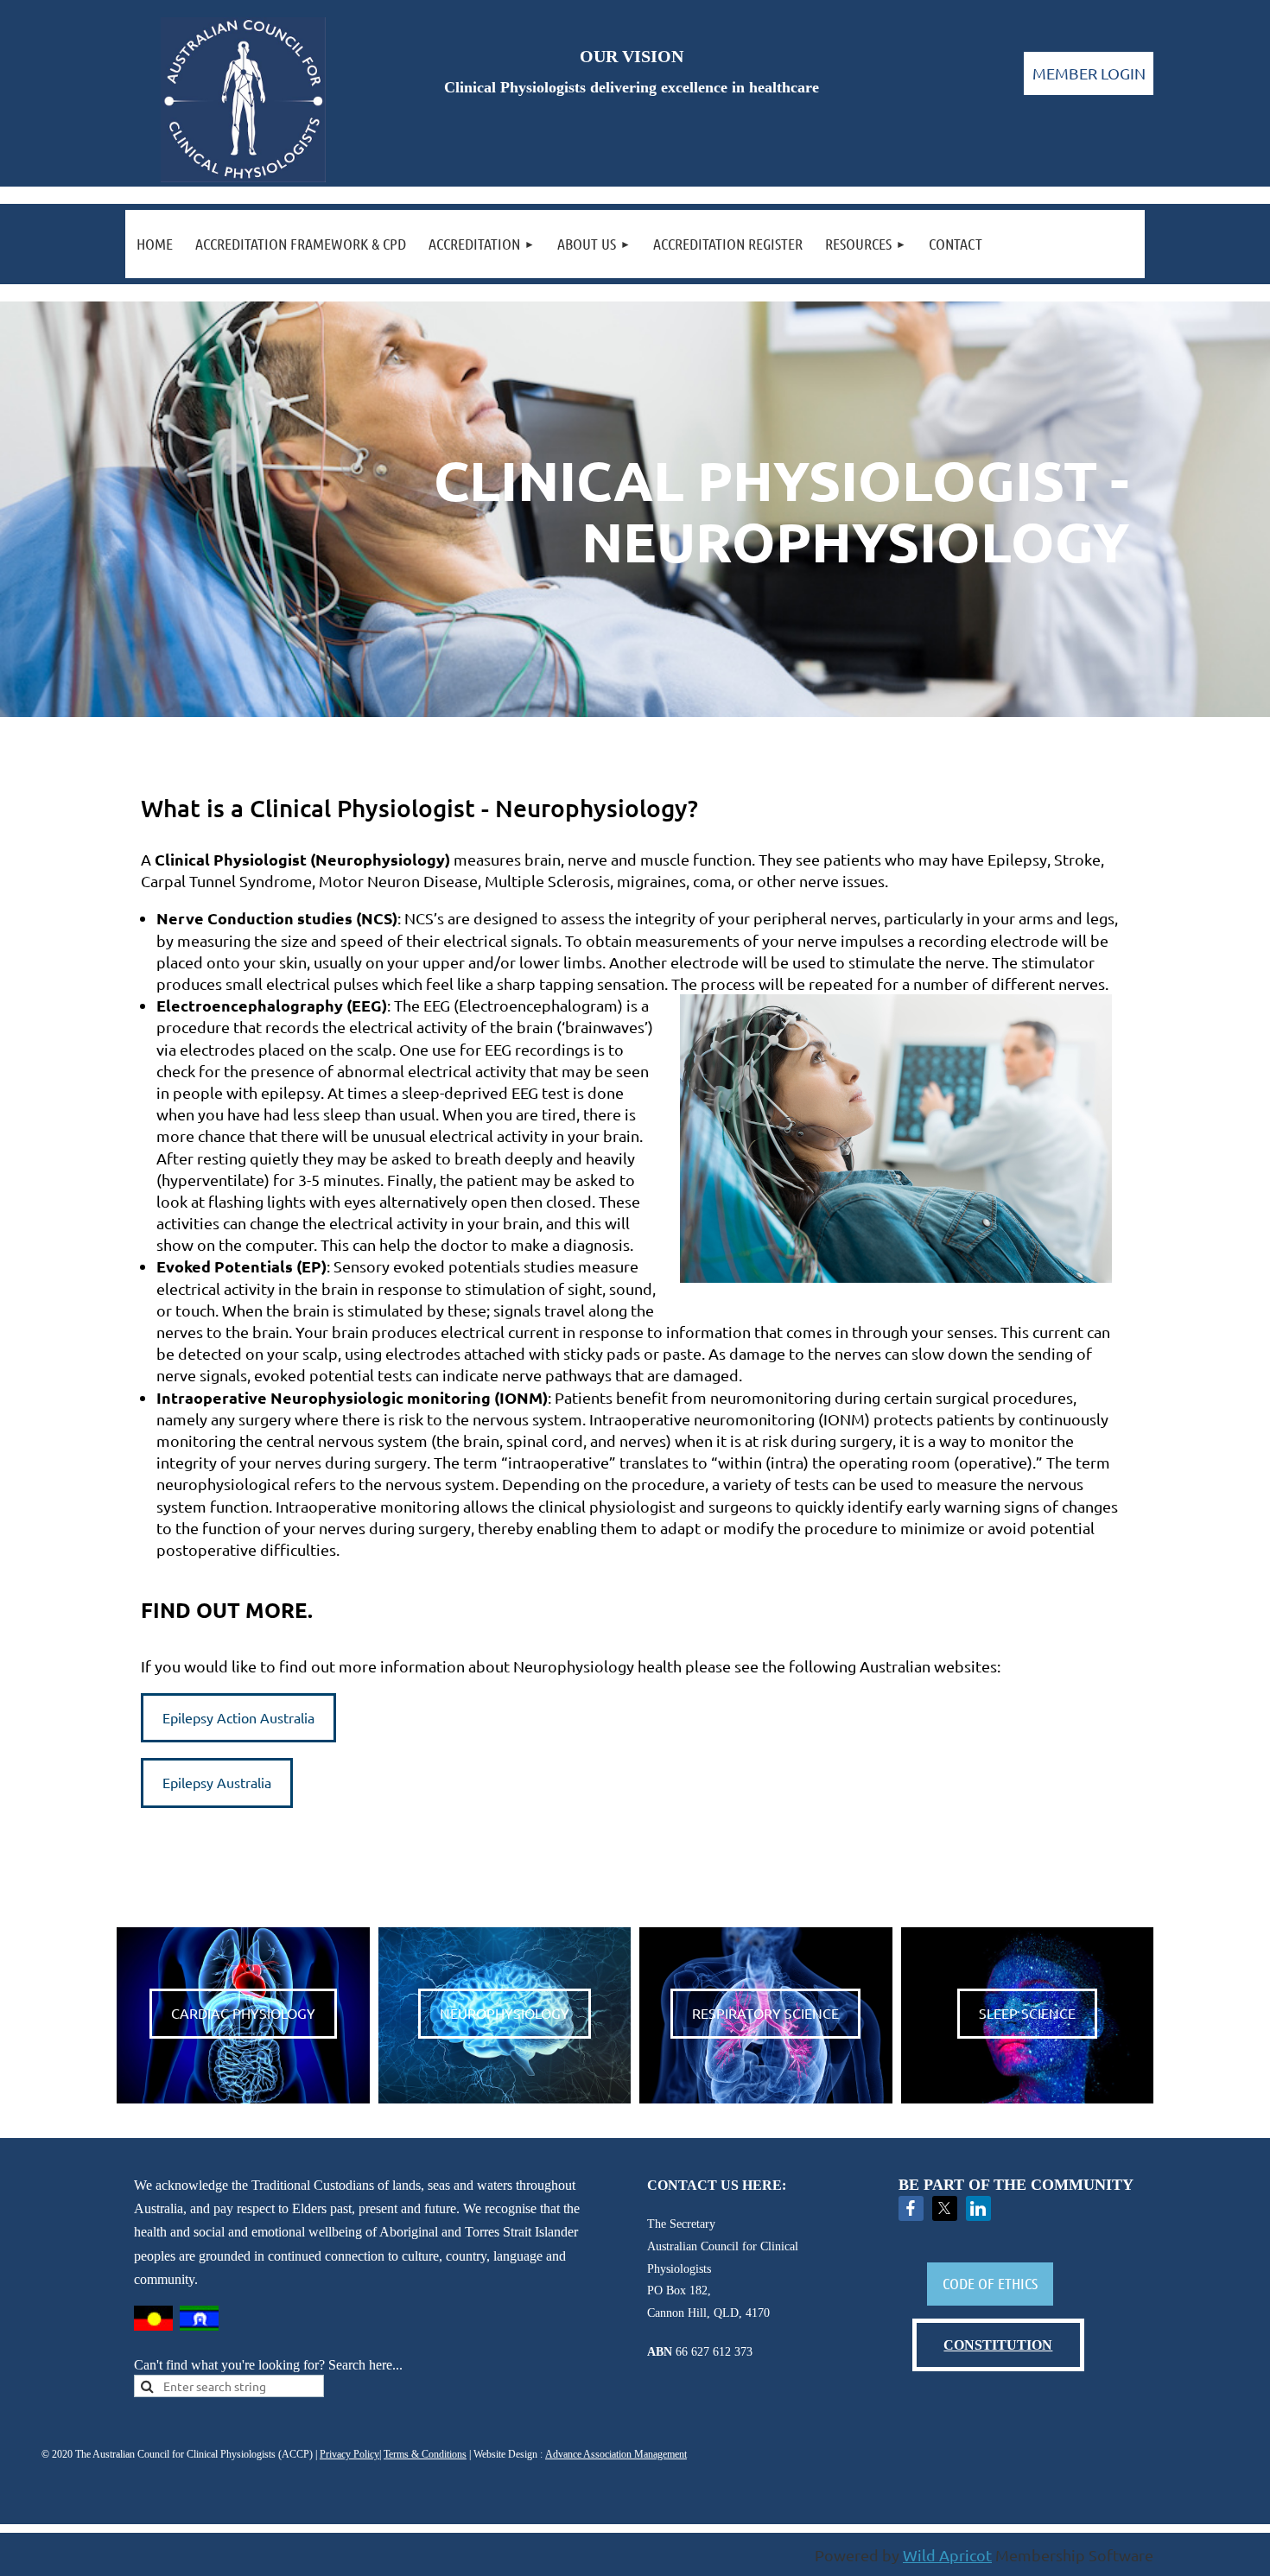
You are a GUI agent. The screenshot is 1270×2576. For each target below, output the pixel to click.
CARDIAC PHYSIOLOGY (243, 2013)
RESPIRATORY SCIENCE (765, 2013)
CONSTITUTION (998, 2345)
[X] (945, 2208)
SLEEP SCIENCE (1027, 2013)
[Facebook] (911, 2208)
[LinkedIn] (978, 2208)
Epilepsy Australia (217, 1782)
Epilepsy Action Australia (238, 1717)
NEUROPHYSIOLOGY (505, 2013)
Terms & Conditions (425, 2454)
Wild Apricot (947, 2555)
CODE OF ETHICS (990, 2283)
